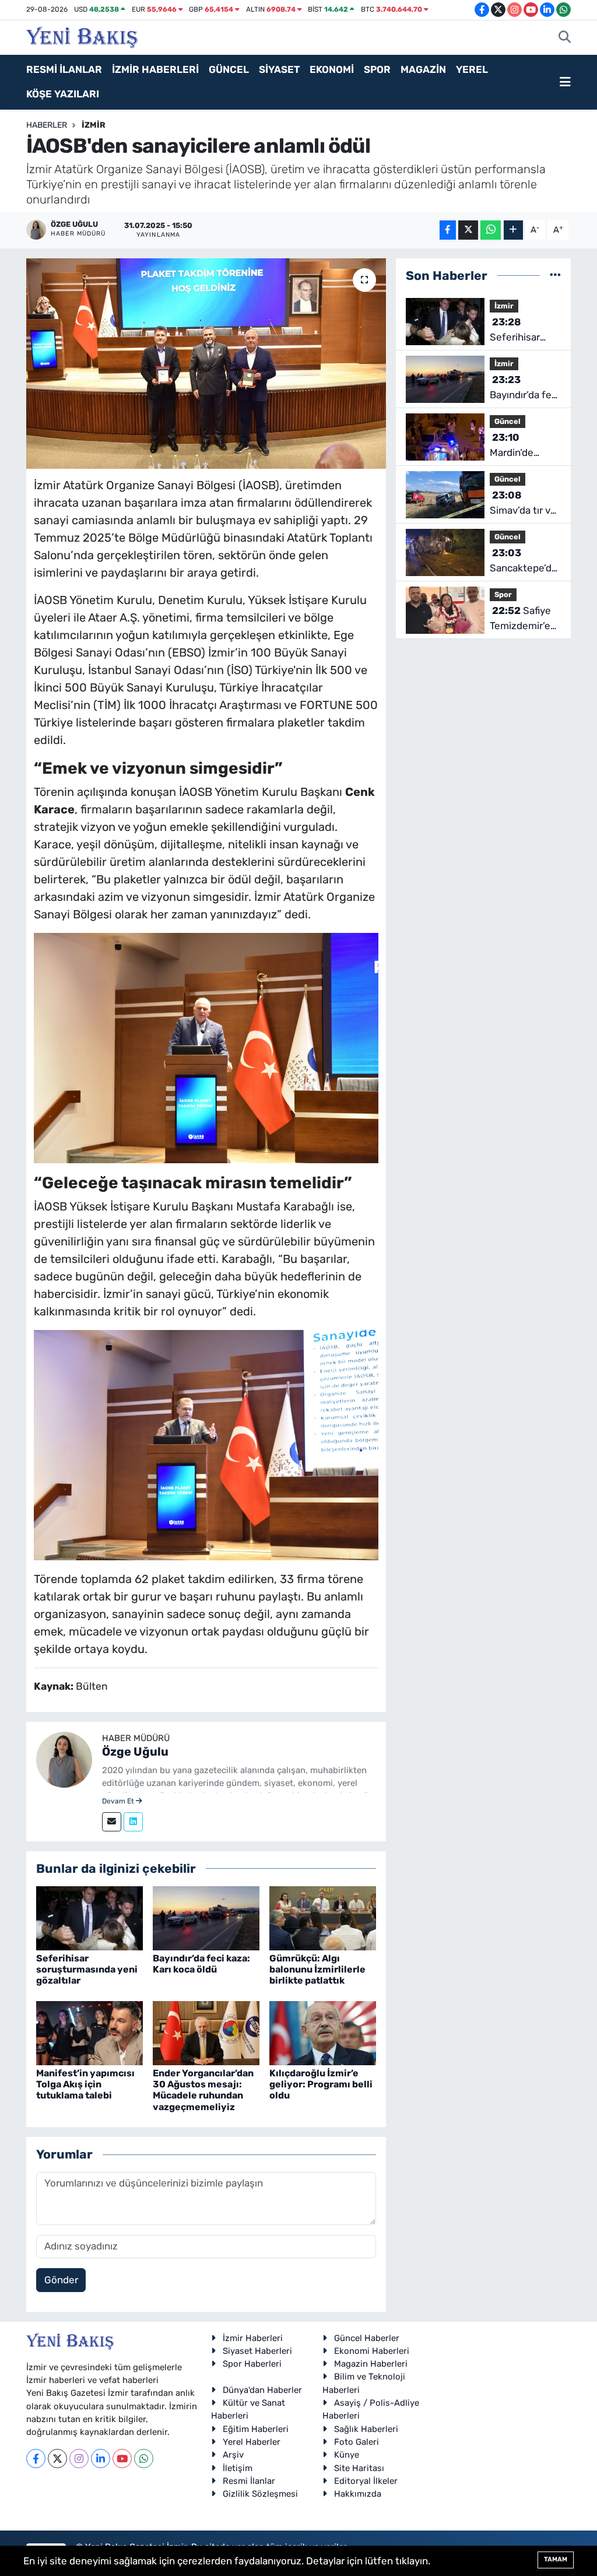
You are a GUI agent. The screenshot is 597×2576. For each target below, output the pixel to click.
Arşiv (233, 2455)
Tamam (556, 2559)
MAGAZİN (423, 69)
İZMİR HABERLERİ (155, 69)
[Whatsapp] (144, 2459)
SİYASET (279, 69)
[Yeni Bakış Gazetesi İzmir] (82, 36)
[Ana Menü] (565, 82)
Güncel (508, 421)
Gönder (61, 2280)
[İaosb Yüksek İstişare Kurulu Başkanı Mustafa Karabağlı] (206, 1444)
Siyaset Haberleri (257, 2351)
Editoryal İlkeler (366, 2481)
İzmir (94, 125)
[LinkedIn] (101, 2459)
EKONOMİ (332, 69)
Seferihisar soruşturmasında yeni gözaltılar (87, 1969)
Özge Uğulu (135, 1752)
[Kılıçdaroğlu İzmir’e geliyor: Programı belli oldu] (323, 2032)
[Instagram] (79, 2459)
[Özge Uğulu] (64, 1759)
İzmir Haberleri (253, 2338)
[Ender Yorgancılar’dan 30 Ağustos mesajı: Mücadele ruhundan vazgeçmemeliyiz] (206, 2032)
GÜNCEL (229, 69)
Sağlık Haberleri (366, 2429)
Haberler (47, 125)
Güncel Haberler (367, 2338)
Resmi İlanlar (249, 2481)
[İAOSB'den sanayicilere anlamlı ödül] (206, 364)
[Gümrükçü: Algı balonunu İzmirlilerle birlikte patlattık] (323, 1917)
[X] (57, 2459)
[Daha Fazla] (513, 230)
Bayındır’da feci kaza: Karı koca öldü (201, 1964)
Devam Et (119, 1801)
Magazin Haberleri (371, 2364)
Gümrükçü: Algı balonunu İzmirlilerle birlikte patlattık (317, 1969)
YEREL (472, 69)
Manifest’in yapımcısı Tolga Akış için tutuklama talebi (85, 2084)
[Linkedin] (133, 1822)
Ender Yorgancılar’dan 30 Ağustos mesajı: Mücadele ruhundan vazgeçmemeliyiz (203, 2090)
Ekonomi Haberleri (372, 2351)
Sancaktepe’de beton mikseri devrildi (524, 561)
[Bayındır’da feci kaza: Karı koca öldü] (206, 1917)
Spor (503, 594)
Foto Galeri (357, 2442)
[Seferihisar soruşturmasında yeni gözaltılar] (89, 1917)
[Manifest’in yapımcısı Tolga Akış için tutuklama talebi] (89, 2032)
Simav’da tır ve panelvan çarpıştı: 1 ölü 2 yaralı (523, 503)
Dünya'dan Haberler (262, 2390)
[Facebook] (36, 2459)
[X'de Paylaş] (468, 230)
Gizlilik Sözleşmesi (260, 2494)
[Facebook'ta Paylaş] (448, 230)
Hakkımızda (358, 2494)
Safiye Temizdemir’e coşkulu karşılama (520, 619)
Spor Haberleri (252, 2364)
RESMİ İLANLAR (64, 69)
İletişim (238, 2468)
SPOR (377, 69)
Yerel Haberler (252, 2442)
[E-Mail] (112, 1822)
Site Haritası (359, 2468)
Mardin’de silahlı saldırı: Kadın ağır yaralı (525, 446)
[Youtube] (122, 2459)
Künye (347, 2455)
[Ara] (565, 38)
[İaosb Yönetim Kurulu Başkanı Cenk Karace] (206, 1047)
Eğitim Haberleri (256, 2429)
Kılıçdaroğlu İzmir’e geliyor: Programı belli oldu (321, 2084)
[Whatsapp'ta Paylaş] (491, 230)
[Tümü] (555, 275)
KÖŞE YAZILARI (63, 94)
